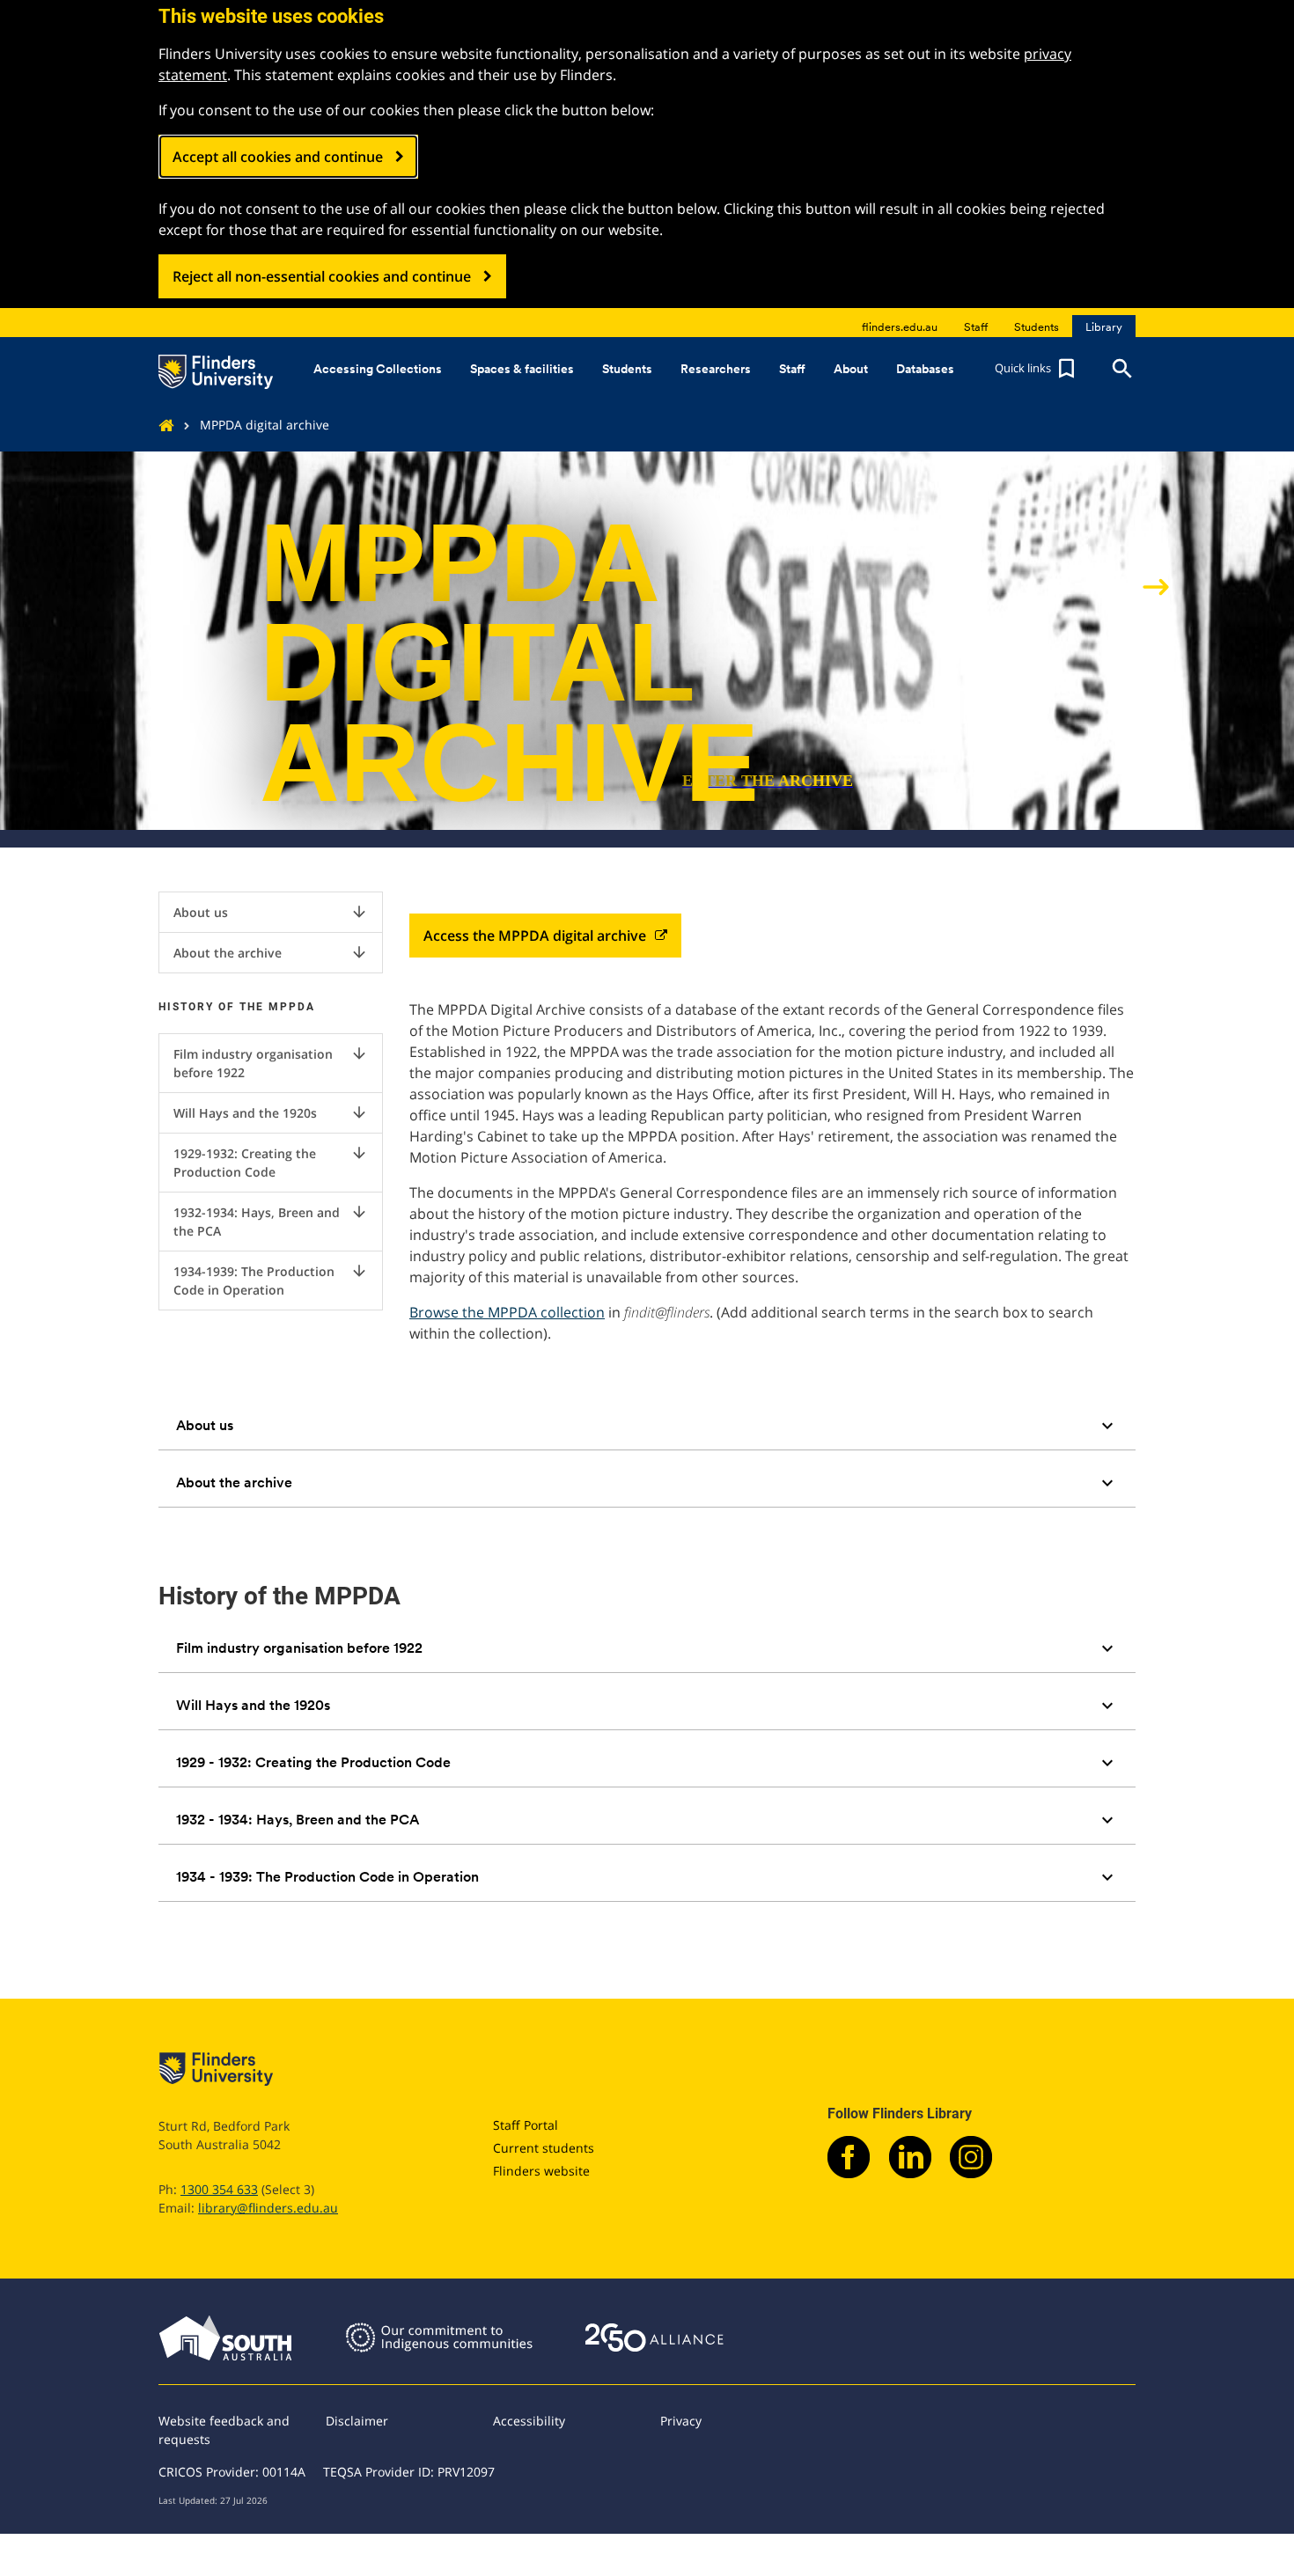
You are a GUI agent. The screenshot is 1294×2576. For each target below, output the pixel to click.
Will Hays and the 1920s (271, 1112)
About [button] (851, 369)
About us (271, 912)
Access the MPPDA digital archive (535, 936)
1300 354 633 (219, 2189)
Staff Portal (526, 2125)
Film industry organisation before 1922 (271, 1063)
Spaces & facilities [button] (522, 369)
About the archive (271, 952)
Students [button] (627, 369)
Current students (544, 2148)
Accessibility (529, 2421)
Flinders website (541, 2171)
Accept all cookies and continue (278, 157)
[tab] (647, 1426)
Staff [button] (792, 369)
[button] (1037, 369)
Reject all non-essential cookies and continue (322, 276)
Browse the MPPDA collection (507, 1312)
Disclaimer (357, 2421)
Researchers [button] (716, 369)
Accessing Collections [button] (378, 369)
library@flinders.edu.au (268, 2208)
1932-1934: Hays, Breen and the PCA (271, 1221)
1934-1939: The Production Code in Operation (271, 1280)
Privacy (681, 2421)
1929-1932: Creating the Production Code (271, 1162)
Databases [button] (925, 369)
